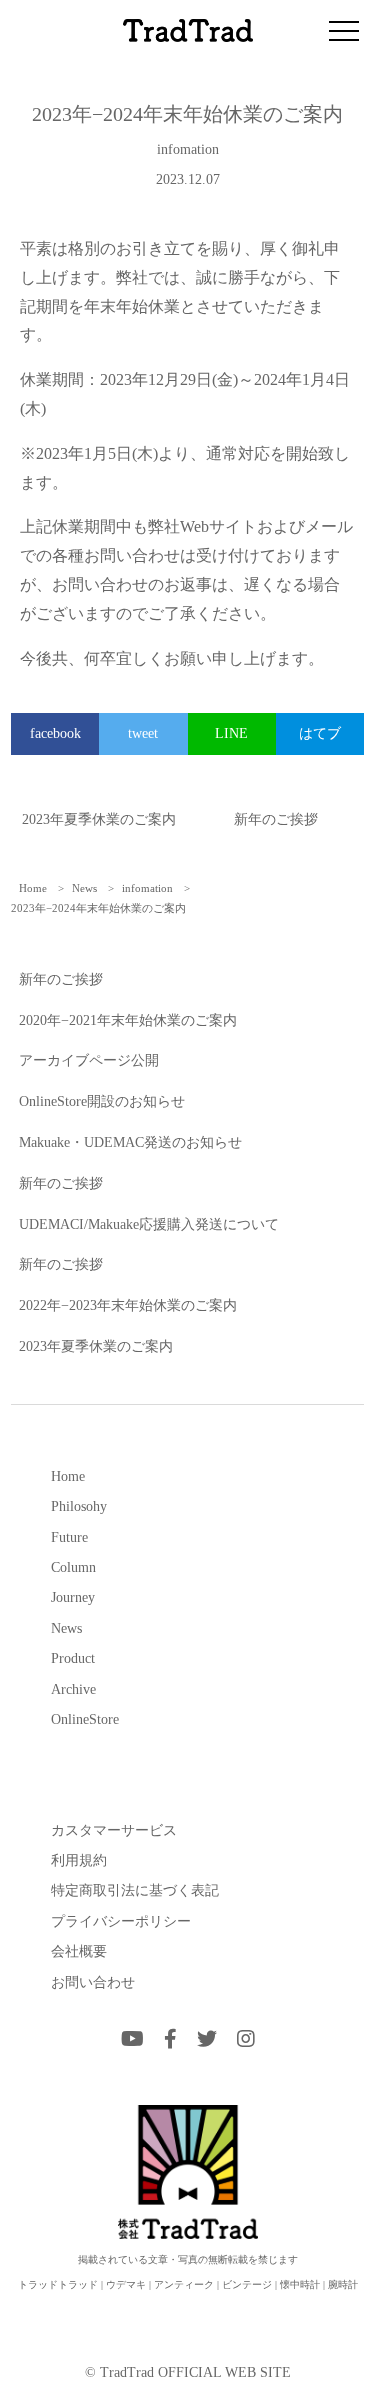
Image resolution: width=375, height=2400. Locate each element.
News (66, 1628)
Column (73, 1567)
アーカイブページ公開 (89, 1060)
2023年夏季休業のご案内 (99, 819)
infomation (188, 149)
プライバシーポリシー (121, 1921)
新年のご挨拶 (276, 819)
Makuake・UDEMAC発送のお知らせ (130, 1142)
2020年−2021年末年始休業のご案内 (128, 1020)
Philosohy (79, 1506)
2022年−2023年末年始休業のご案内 (128, 1305)
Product (73, 1658)
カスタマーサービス (114, 1830)
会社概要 (79, 1951)
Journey (73, 1597)
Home (68, 1476)
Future (69, 1537)
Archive (73, 1689)
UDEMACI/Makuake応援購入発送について (149, 1224)
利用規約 (79, 1860)
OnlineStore (85, 1719)
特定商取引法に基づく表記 (135, 1890)
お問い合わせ (93, 1982)
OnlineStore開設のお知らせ (102, 1101)
